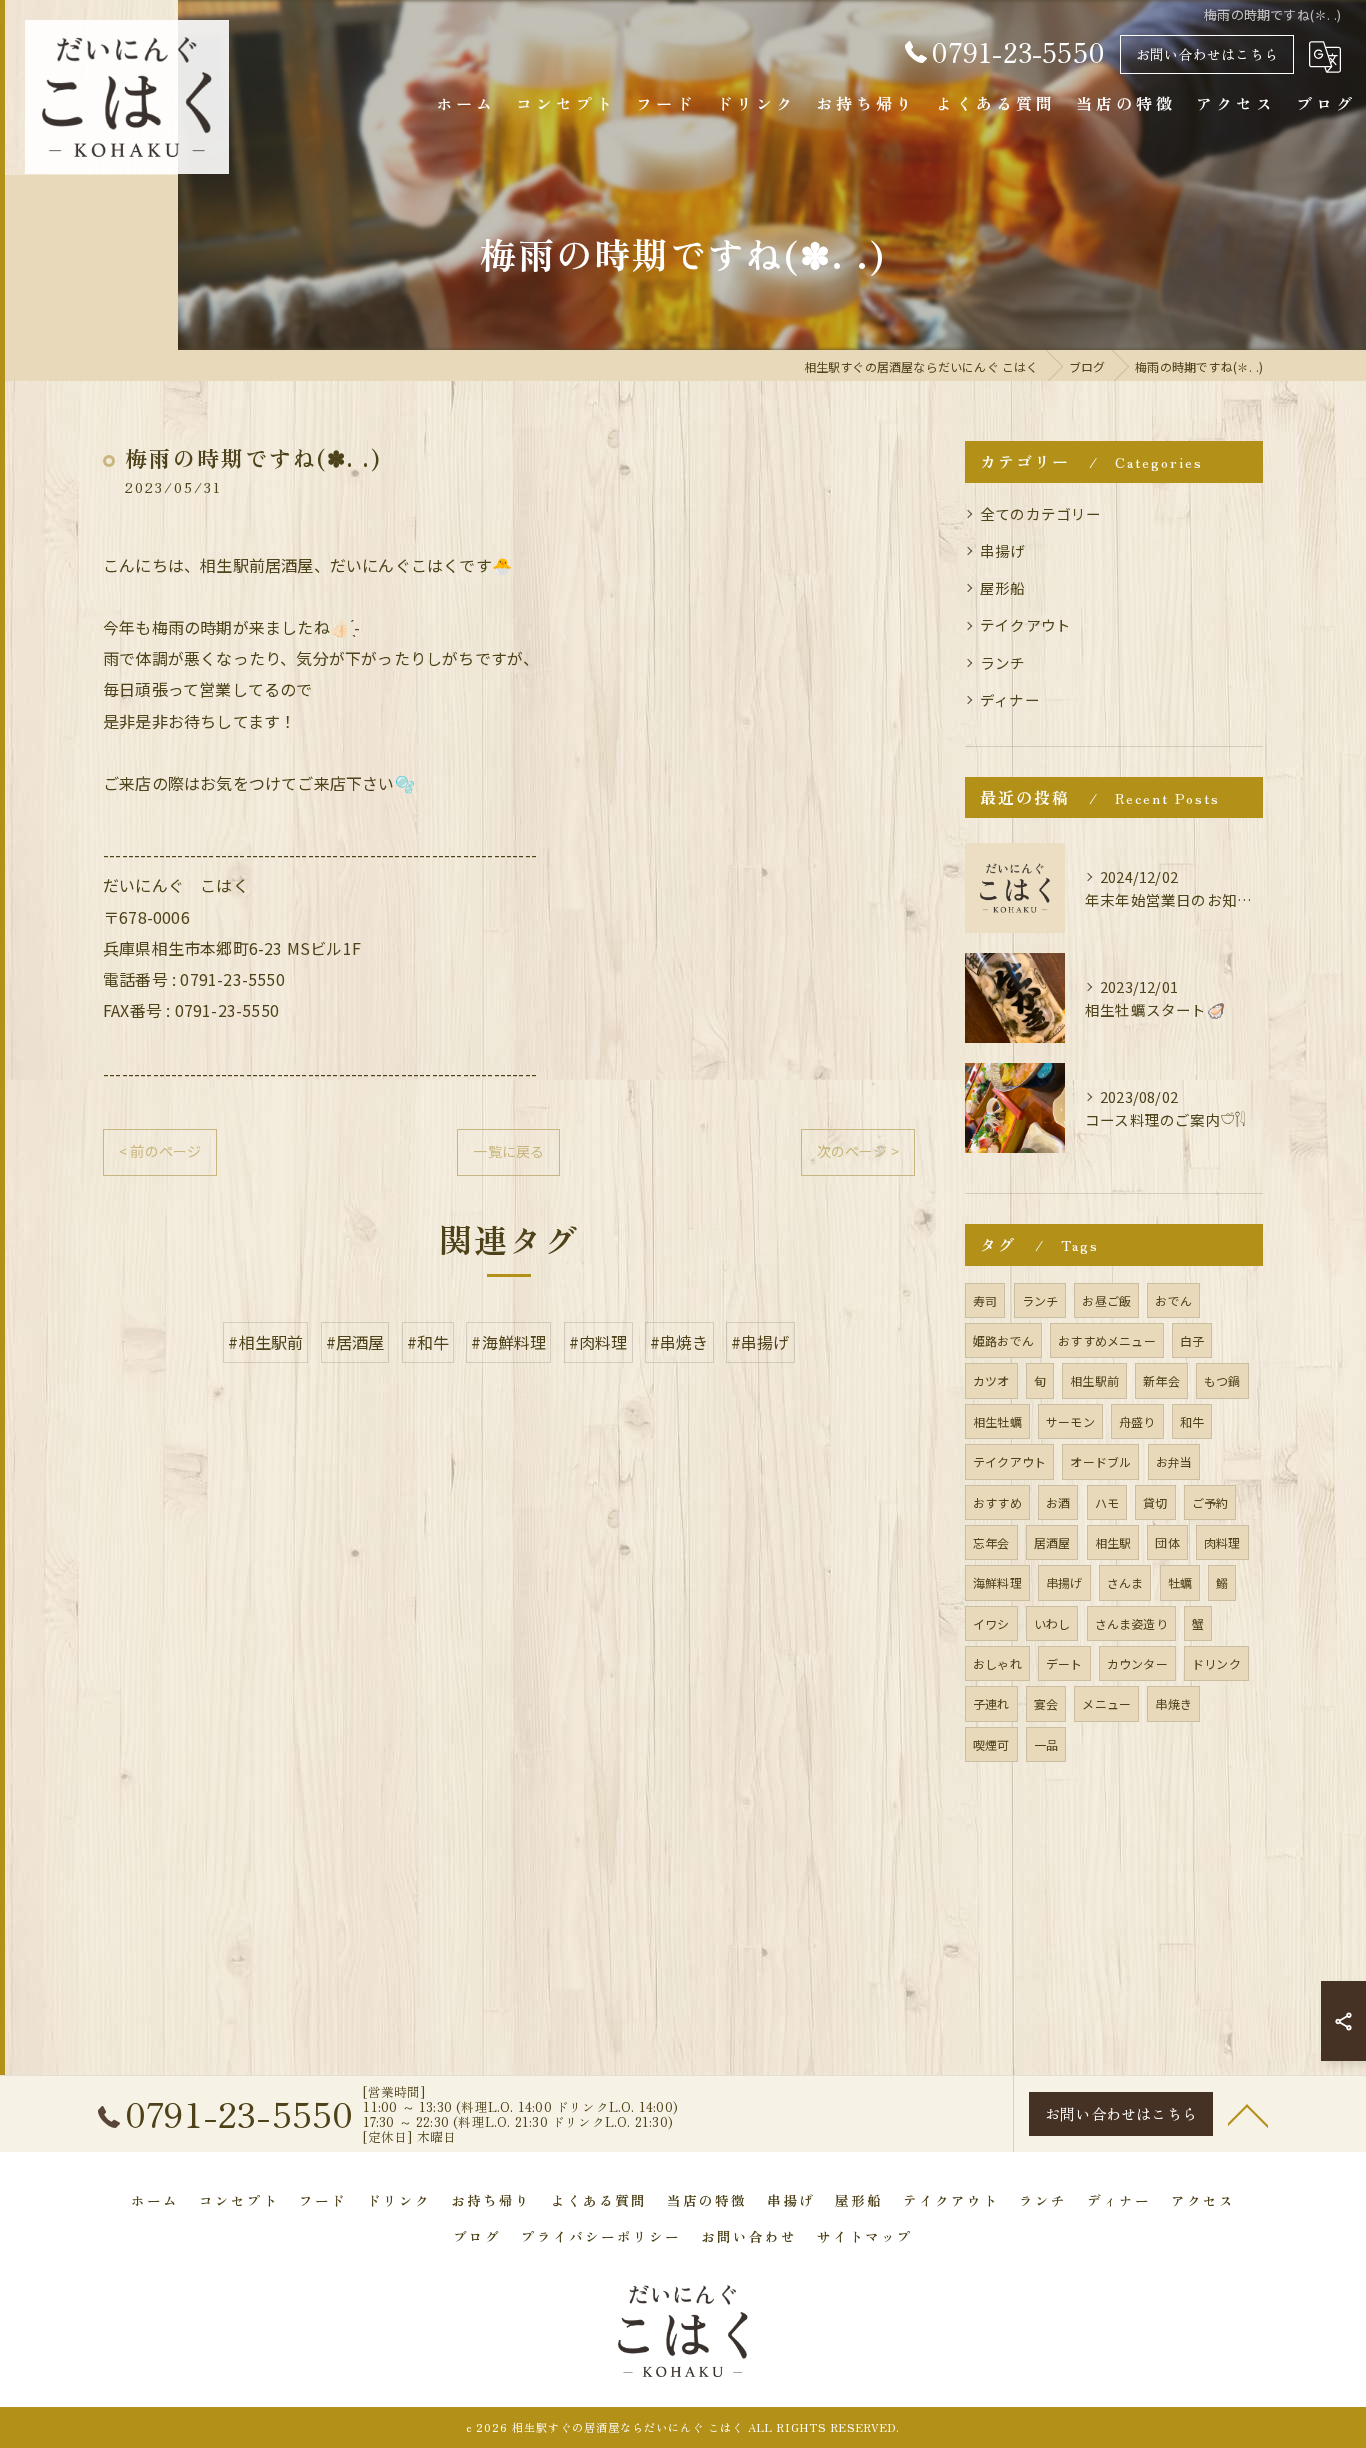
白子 (1192, 1340)
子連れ (991, 1703)
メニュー (1106, 1703)
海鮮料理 (997, 1582)
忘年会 (991, 1542)
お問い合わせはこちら (1207, 54)
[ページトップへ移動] (1248, 2114)
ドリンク (1216, 1663)
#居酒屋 (355, 1342)
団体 (1167, 1542)
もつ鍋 (1222, 1380)
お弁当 (1174, 1461)
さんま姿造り (1131, 1623)
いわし (1052, 1623)
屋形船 (1003, 587)
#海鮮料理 (508, 1342)
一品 (1046, 1744)
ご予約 (1210, 1502)
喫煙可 (991, 1744)
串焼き (1173, 1703)
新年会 (1161, 1380)
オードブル (1100, 1461)
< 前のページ (160, 1151)
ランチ (1003, 662)
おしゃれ (997, 1663)
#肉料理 (598, 1342)
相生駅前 (1094, 1380)
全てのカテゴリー (1041, 513)
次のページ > (858, 1151)
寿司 (985, 1300)
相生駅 (1113, 1542)
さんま (1125, 1582)
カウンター (1137, 1663)
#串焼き (679, 1342)
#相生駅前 (265, 1342)
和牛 (1192, 1421)
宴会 (1046, 1703)
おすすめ (997, 1502)
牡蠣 (1180, 1582)
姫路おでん (1003, 1340)
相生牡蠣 (997, 1421)
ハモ (1107, 1502)
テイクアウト (1025, 624)
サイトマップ (865, 2236)
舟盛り (1137, 1421)
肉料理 (1222, 1542)
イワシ (991, 1623)
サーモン (1070, 1421)
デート (1064, 1663)
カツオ (991, 1380)
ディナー (1010, 699)
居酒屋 (1052, 1542)
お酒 (1058, 1502)
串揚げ (1003, 550)
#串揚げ (760, 1342)
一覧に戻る (508, 1151)
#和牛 (428, 1342)
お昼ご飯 (1106, 1300)
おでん (1173, 1300)
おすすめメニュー (1107, 1340)
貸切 (1155, 1502)
